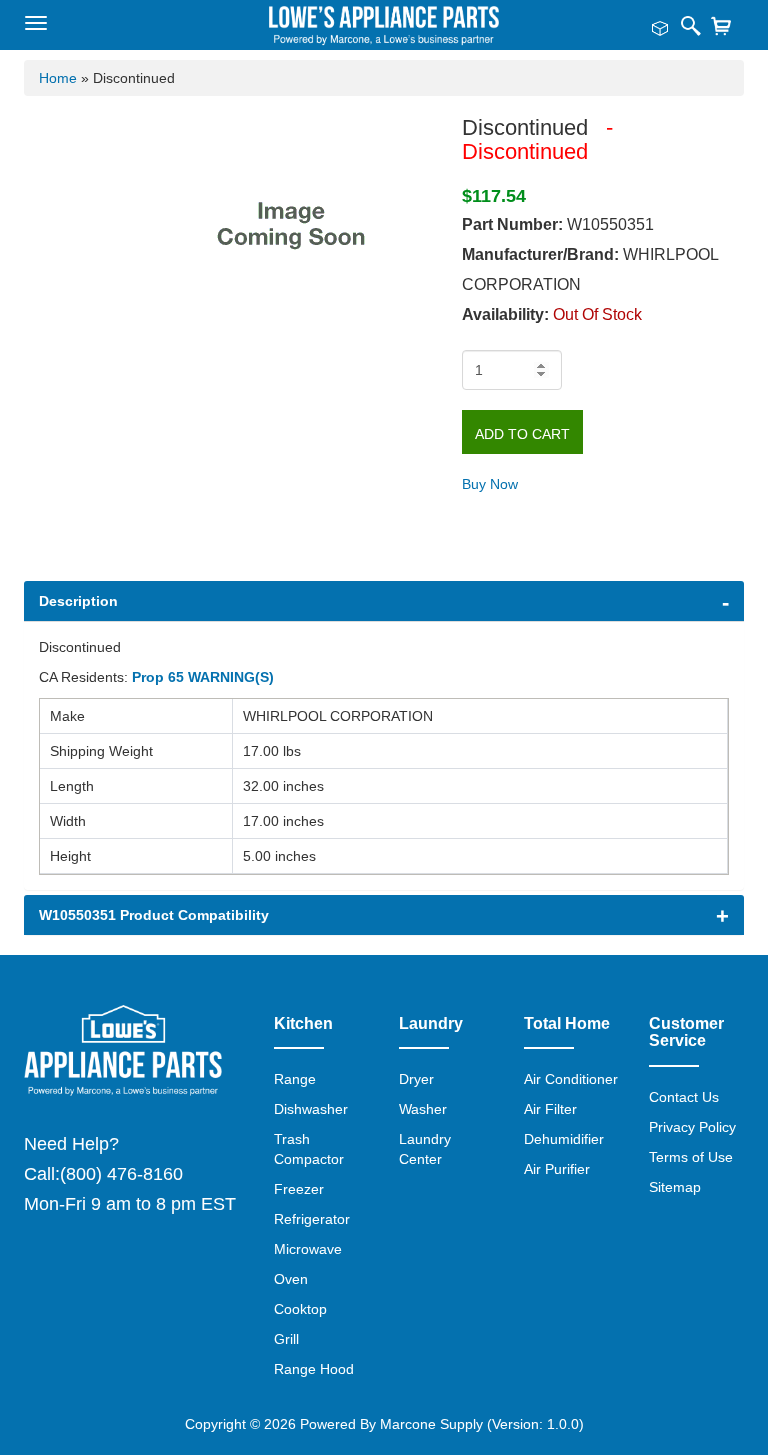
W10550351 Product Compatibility (154, 915)
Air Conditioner (571, 1079)
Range (295, 1079)
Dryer (416, 1079)
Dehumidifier (564, 1139)
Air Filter (550, 1109)
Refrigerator (312, 1219)
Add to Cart (522, 434)
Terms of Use (691, 1157)
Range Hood (314, 1369)
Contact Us (684, 1097)
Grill (286, 1339)
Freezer (299, 1189)
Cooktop (300, 1309)
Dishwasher (311, 1109)
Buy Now (490, 484)
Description (78, 601)
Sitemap (675, 1187)
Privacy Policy (692, 1127)
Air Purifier (557, 1169)
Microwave (308, 1249)
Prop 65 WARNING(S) (203, 677)
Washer (423, 1109)
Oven (291, 1279)
